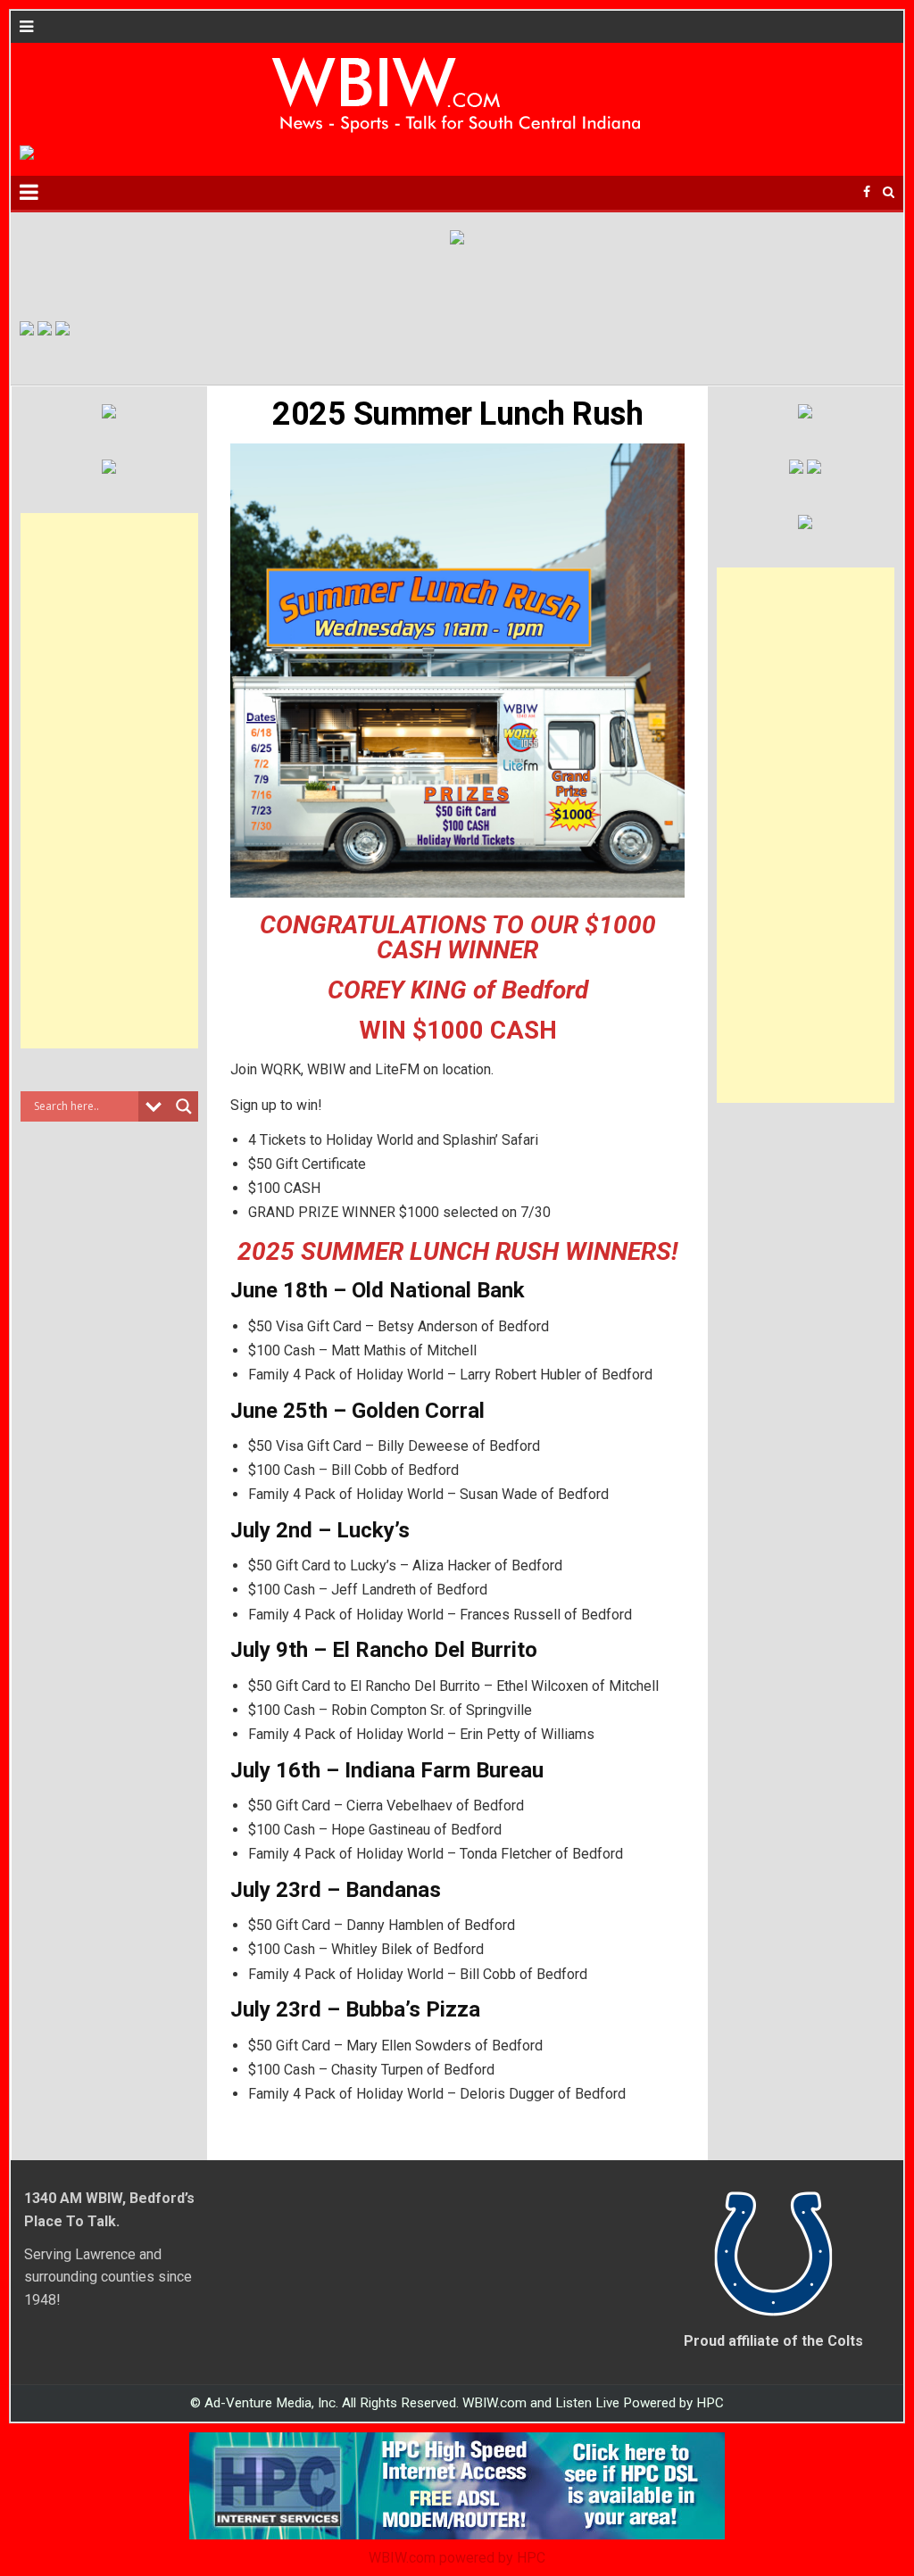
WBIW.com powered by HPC (457, 2558)
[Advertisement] (109, 781)
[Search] (889, 192)
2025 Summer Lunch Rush (457, 414)
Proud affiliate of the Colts (773, 2341)
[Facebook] (867, 192)
